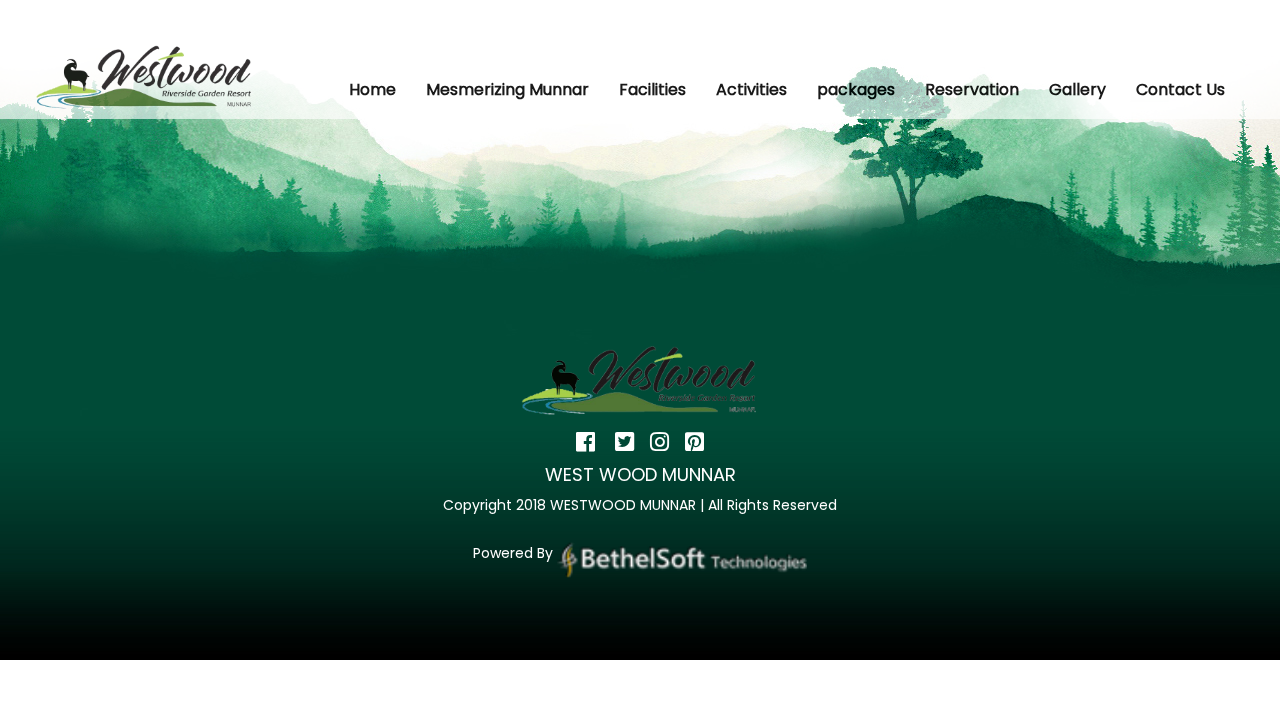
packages (856, 89)
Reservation (972, 89)
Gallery (1077, 89)
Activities (751, 89)
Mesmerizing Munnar (507, 89)
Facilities (652, 89)
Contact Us (1180, 89)
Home (372, 89)
